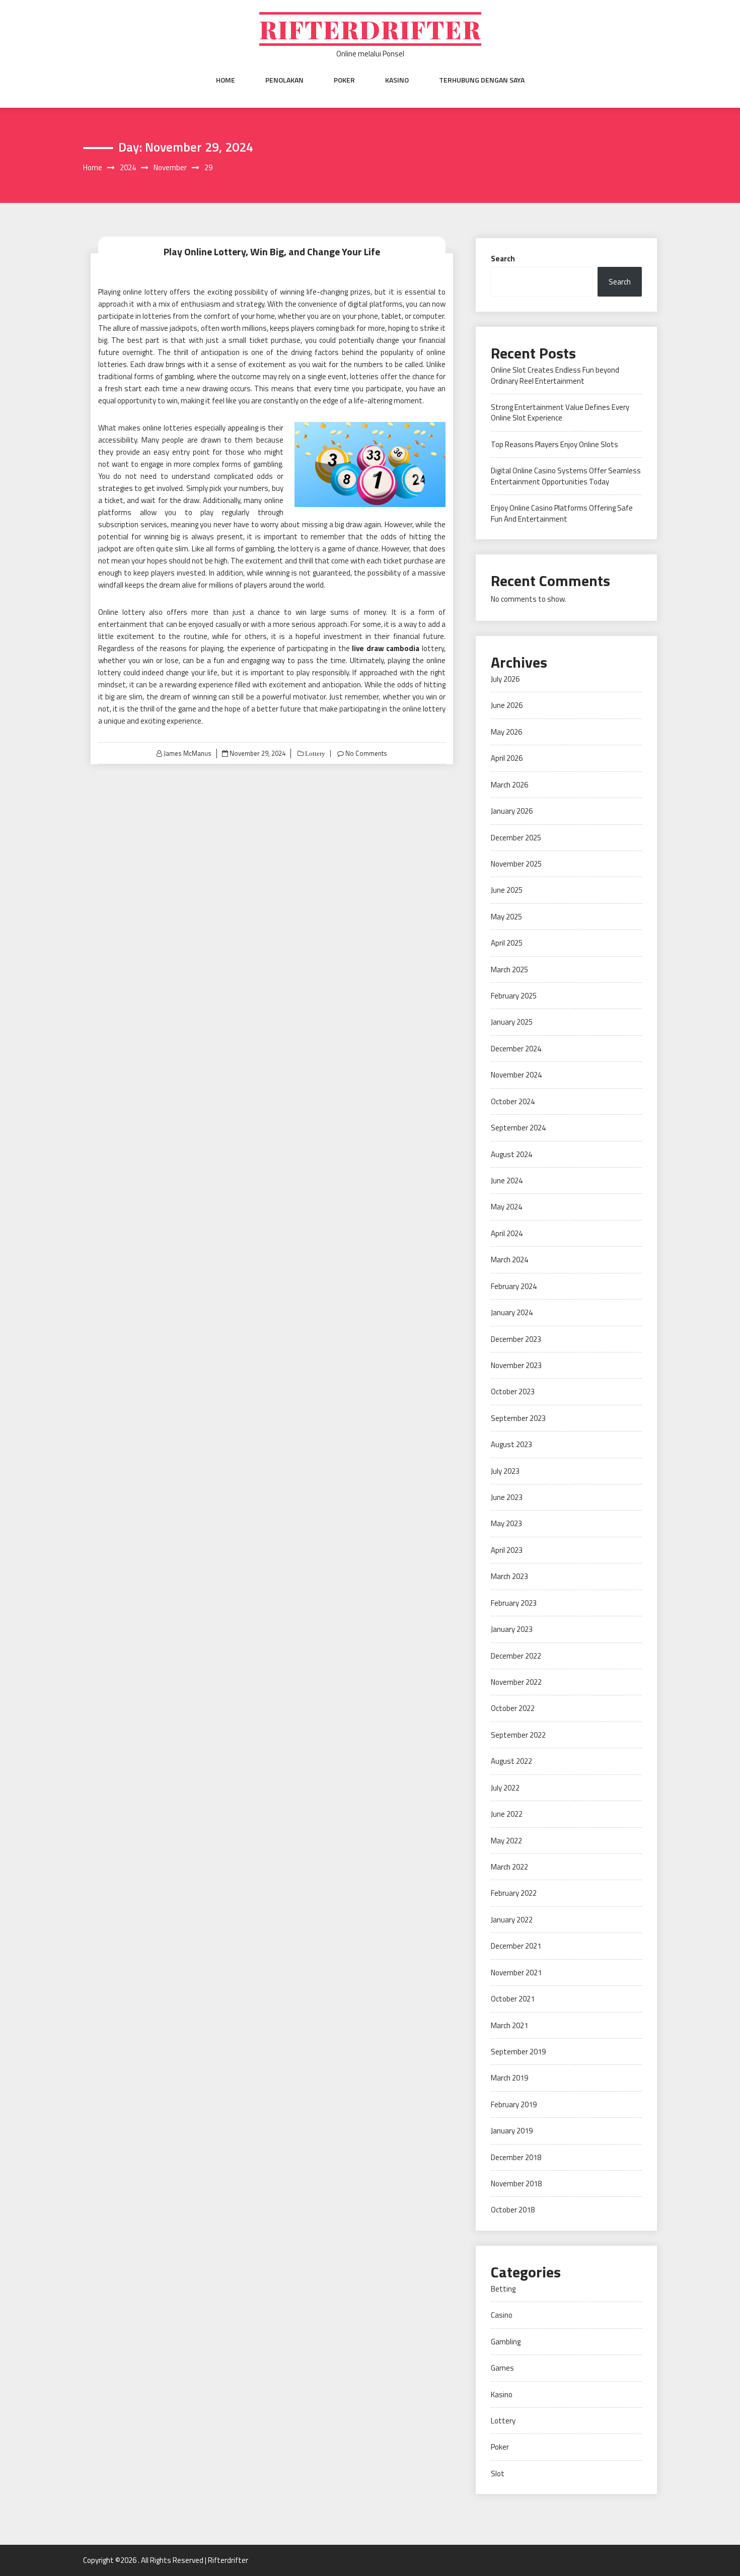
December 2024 (516, 1049)
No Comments (366, 753)
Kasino (397, 80)
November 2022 (516, 1682)
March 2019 (509, 2078)
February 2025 (514, 996)
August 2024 (511, 1154)
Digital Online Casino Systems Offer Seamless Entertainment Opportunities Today (566, 476)
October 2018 (513, 2210)
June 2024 (507, 1180)
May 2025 (506, 917)
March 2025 (509, 970)
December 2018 (516, 2157)
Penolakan (284, 80)
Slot (498, 2474)
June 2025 (507, 890)
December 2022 (516, 1656)
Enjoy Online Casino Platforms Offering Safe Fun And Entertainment (562, 513)
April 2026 (507, 758)
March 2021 (509, 2025)
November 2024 (516, 1075)
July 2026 (505, 679)
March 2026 (509, 785)
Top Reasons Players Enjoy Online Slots (554, 444)
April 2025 (507, 943)
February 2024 (514, 1286)
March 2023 (509, 1576)
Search (503, 259)
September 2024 (518, 1128)
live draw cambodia (386, 648)
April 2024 (507, 1233)
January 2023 (512, 1629)
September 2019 (518, 2052)
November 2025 (516, 864)
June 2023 (507, 1497)
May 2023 (506, 1523)
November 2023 (516, 1365)
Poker (344, 80)
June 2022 (507, 1814)
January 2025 (512, 1022)
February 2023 (514, 1603)
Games (502, 2368)
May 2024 (506, 1207)
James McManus (188, 753)
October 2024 (513, 1101)
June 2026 (507, 705)
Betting (503, 2289)
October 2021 (513, 1999)
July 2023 (505, 1471)
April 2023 (507, 1550)
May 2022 (506, 1841)
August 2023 (511, 1444)
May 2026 (506, 732)
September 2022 (518, 1735)
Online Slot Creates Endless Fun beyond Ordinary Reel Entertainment (555, 375)
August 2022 (511, 1761)
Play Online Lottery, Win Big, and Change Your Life (272, 252)
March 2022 (509, 1867)
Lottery (314, 754)
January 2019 (512, 2131)
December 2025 (516, 838)
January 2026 (512, 811)
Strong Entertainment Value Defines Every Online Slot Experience (560, 412)
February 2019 (514, 2104)
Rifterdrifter (370, 29)
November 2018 (516, 2184)
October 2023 (513, 1391)
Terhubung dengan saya (482, 80)
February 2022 (514, 1893)
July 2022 (505, 1788)
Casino (502, 2315)
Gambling (506, 2342)
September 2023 (518, 1418)
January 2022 (512, 1920)
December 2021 (516, 1946)
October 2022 (513, 1708)
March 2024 (509, 1260)
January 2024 (512, 1312)
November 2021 (516, 1973)
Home (226, 80)
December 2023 (516, 1339)
